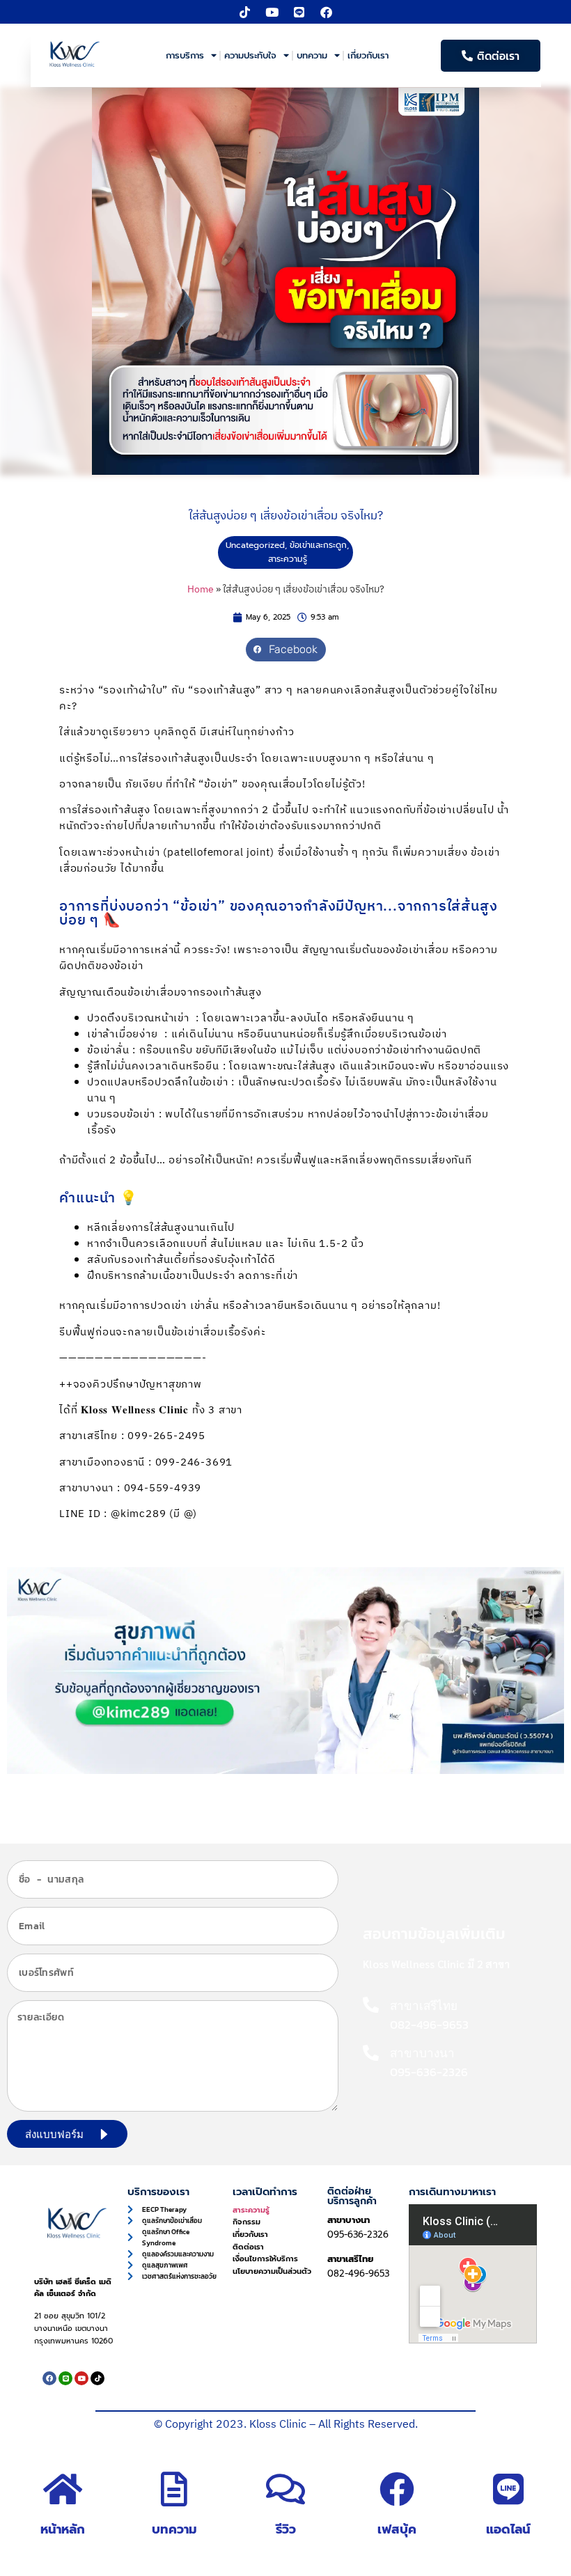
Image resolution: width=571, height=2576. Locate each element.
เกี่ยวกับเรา (368, 55)
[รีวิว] (285, 2489)
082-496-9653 (358, 2273)
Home (201, 590)
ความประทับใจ (250, 55)
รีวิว (286, 2529)
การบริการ (185, 55)
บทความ (312, 55)
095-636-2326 (358, 2235)
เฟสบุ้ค (397, 2529)
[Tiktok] (245, 12)
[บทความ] (174, 2489)
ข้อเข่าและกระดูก (318, 545)
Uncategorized (255, 545)
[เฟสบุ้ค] (397, 2489)
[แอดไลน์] (508, 2489)
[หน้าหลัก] (63, 2489)
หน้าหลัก (63, 2529)
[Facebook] (327, 12)
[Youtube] (272, 12)
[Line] (299, 12)
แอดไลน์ (508, 2529)
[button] (286, 650)
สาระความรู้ (288, 559)
